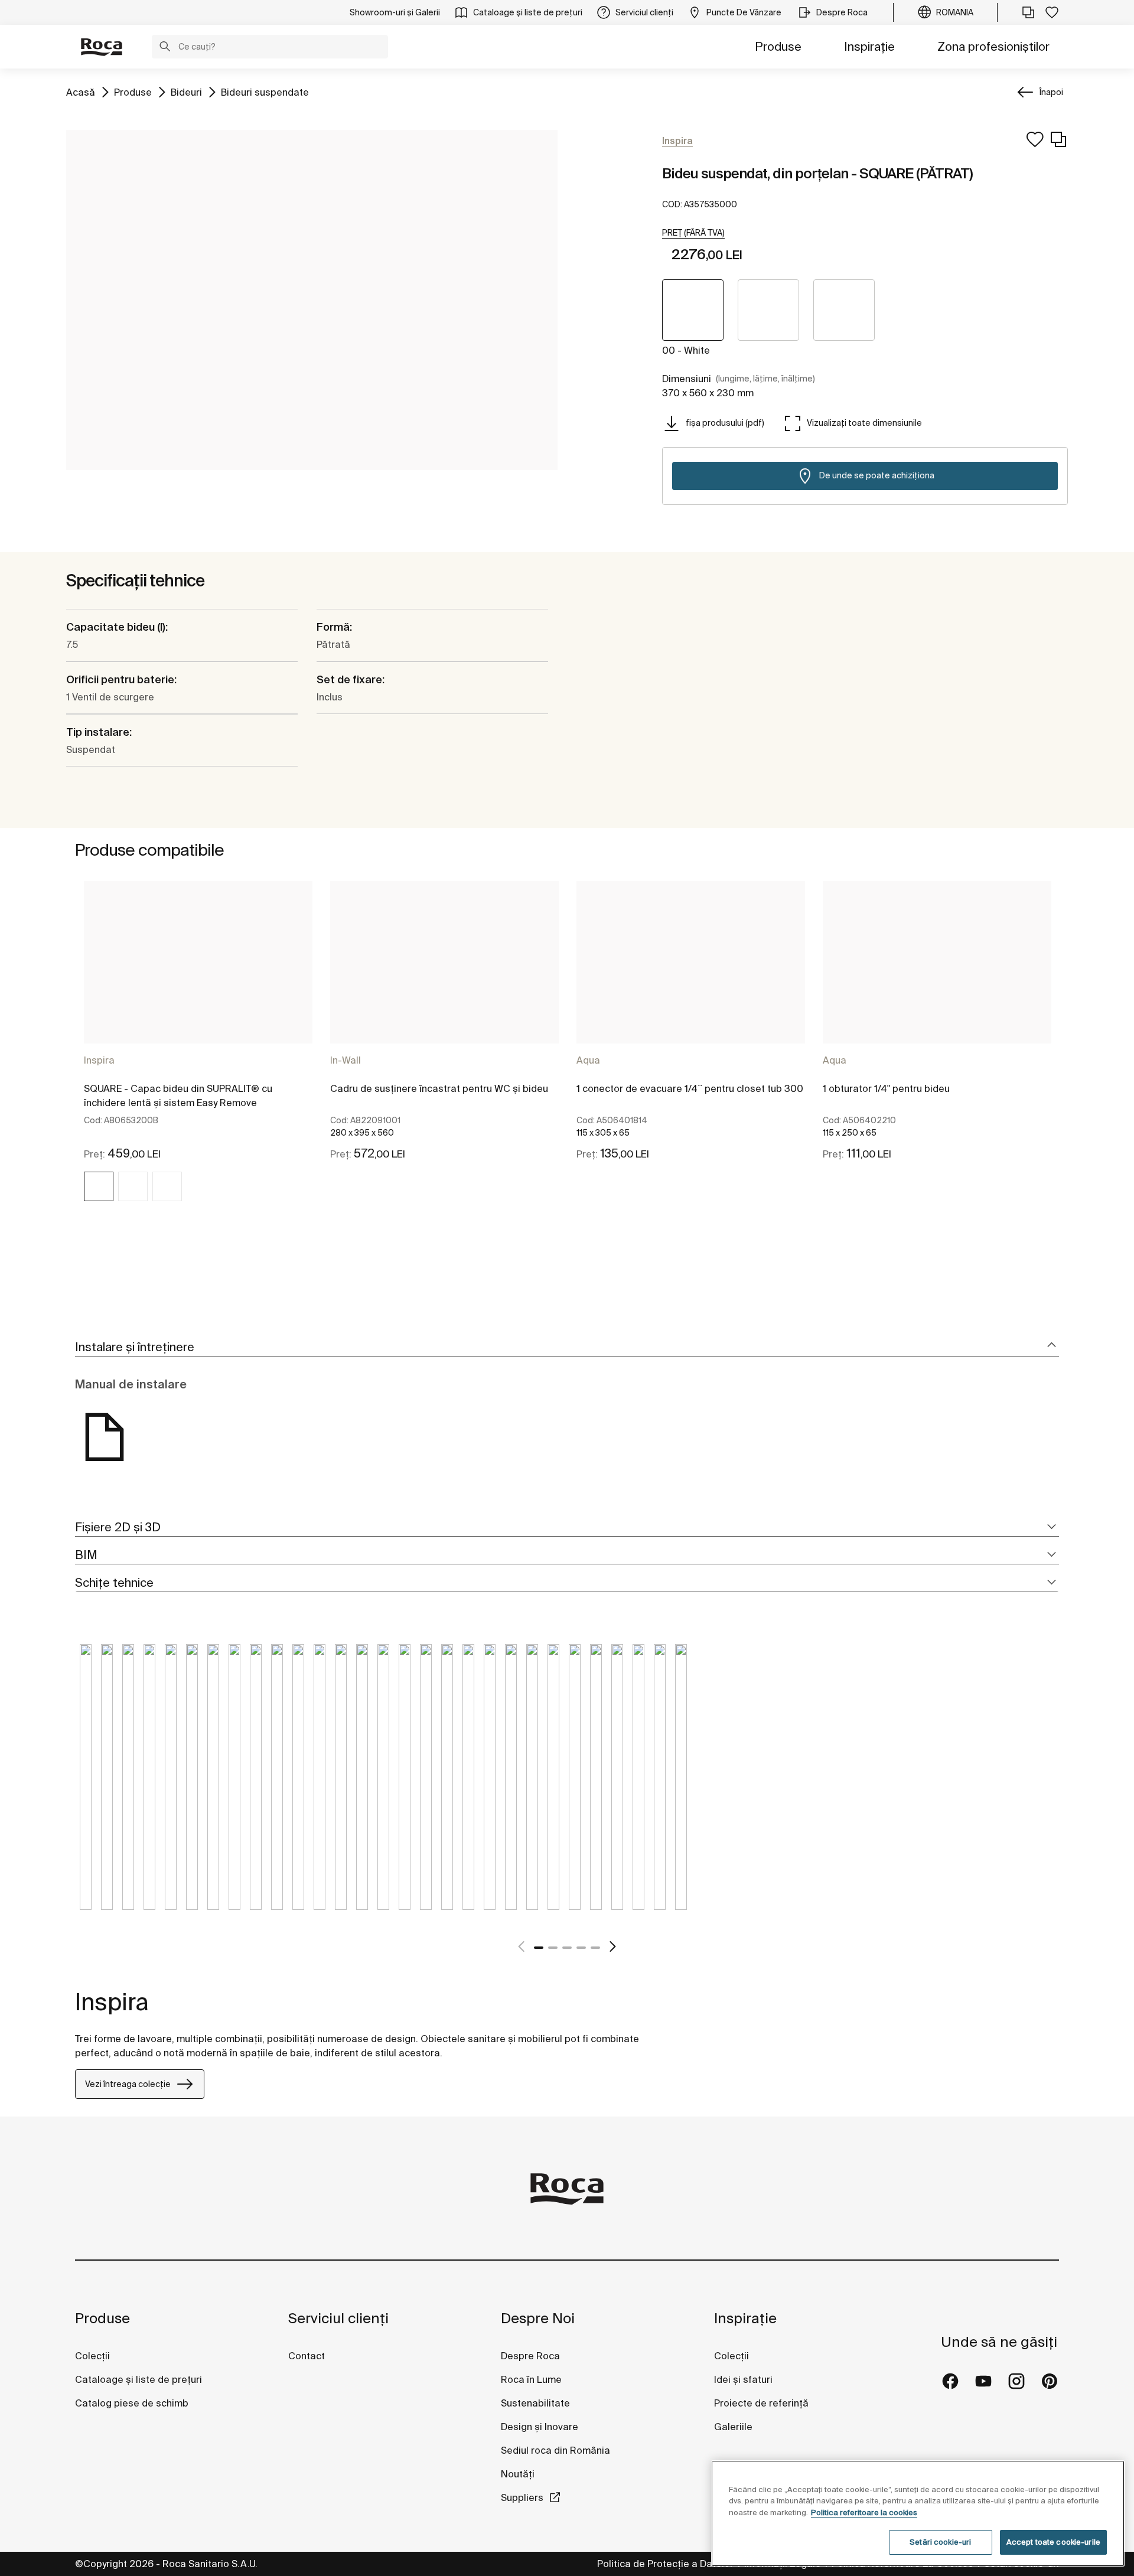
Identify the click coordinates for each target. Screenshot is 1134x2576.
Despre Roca (530, 2356)
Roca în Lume (531, 2379)
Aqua (588, 1060)
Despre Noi (538, 2318)
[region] (918, 2513)
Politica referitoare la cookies (864, 2513)
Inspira (99, 1060)
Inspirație (869, 46)
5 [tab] (595, 1948)
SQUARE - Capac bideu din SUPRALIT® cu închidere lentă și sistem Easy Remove (178, 1095)
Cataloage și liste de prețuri (139, 2379)
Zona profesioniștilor (993, 46)
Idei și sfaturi (743, 2379)
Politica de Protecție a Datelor (667, 2564)
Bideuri (186, 92)
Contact (307, 2356)
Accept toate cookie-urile (1053, 2542)
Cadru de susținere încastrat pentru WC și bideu (439, 1088)
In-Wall (346, 1060)
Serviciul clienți (338, 2318)
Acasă (81, 92)
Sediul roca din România (555, 2450)
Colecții (92, 2356)
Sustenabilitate (535, 2403)
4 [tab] (581, 1948)
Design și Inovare (540, 2427)
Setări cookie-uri (940, 2542)
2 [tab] (553, 1948)
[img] (99, 1186)
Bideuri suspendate (265, 92)
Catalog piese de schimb (132, 2403)
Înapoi (1051, 92)
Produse (778, 46)
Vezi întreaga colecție (128, 2084)
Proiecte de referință (761, 2403)
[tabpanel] (198, 1052)
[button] (165, 48)
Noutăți (519, 2474)
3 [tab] (567, 1948)
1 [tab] (539, 1948)
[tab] (567, 1347)
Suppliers (522, 2497)
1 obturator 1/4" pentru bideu (886, 1088)
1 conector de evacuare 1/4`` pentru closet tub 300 (690, 1088)
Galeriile (733, 2427)
